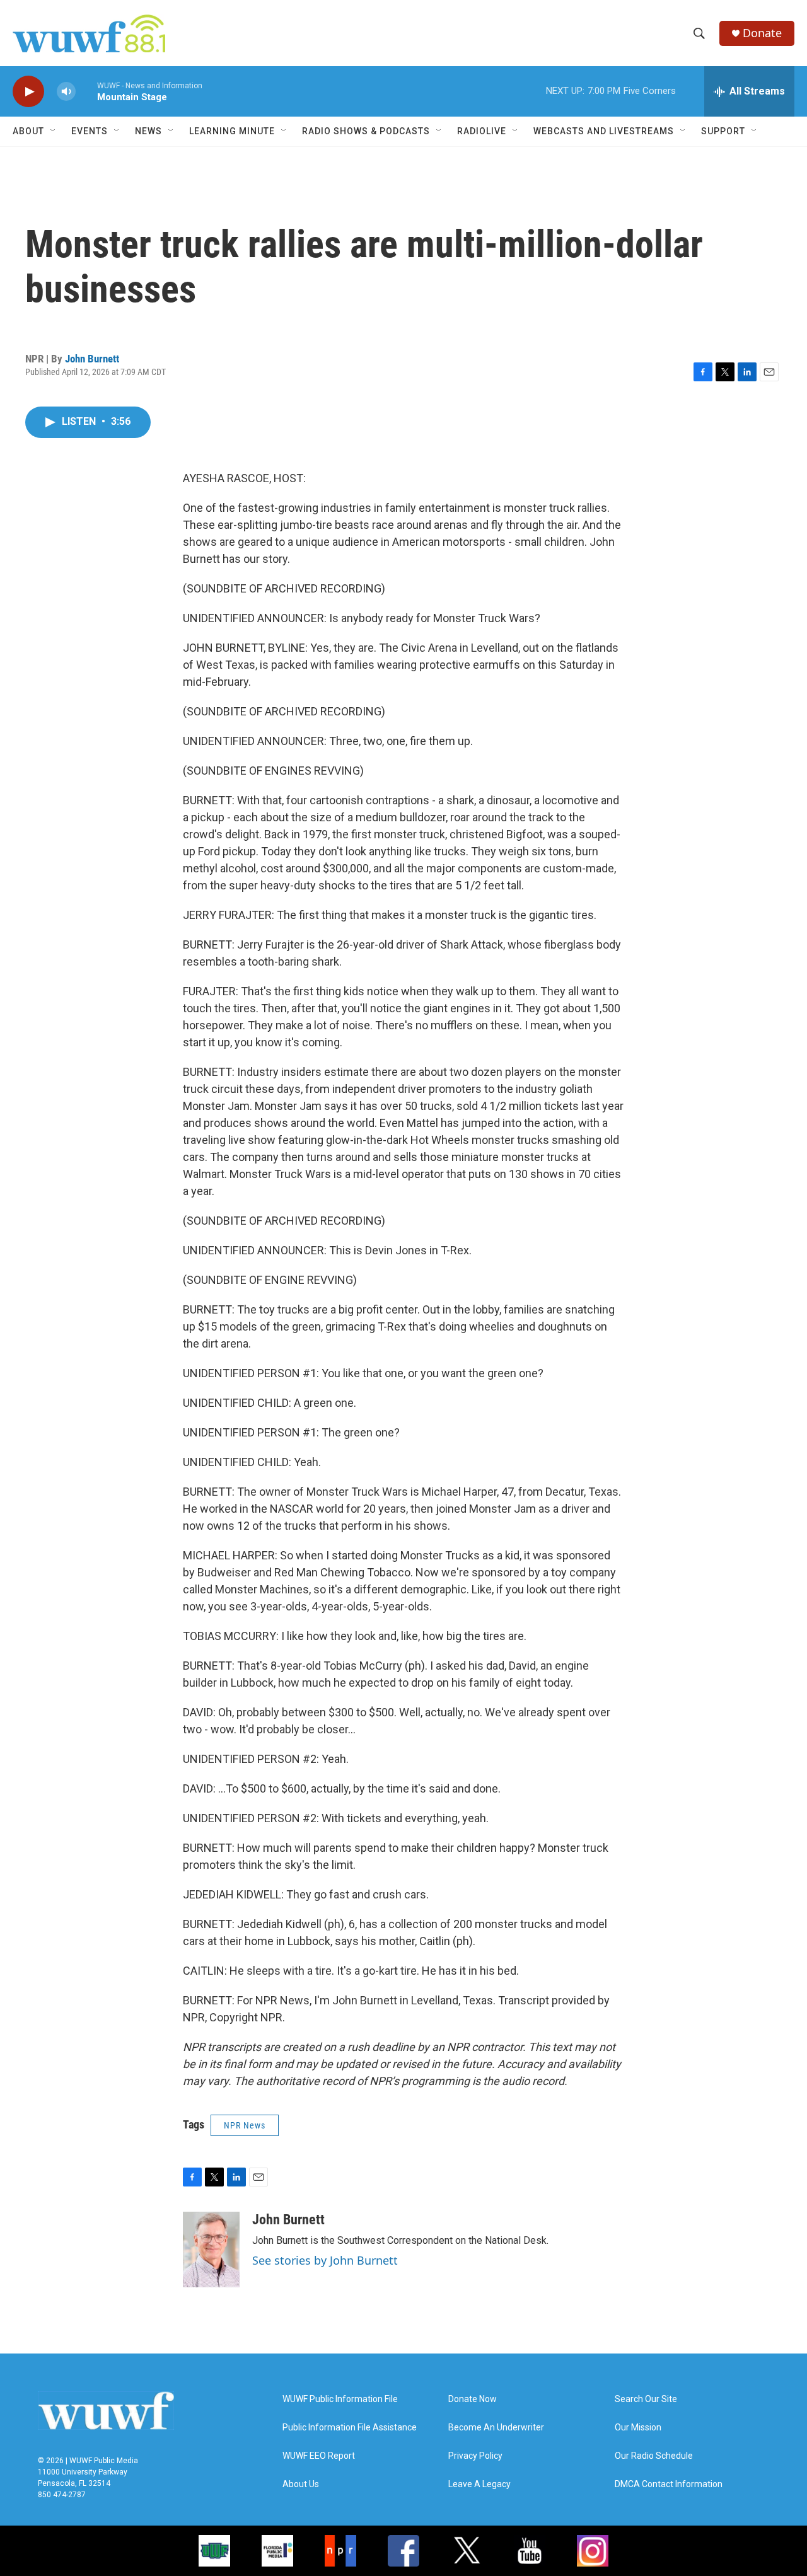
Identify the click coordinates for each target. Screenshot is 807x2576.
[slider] (86, 91)
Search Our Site (646, 2399)
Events (90, 131)
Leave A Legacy (479, 2484)
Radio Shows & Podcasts (366, 131)
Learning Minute (232, 131)
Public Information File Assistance (350, 2428)
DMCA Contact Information (669, 2484)
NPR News (245, 2125)
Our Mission (638, 2428)
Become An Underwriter (496, 2428)
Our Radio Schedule (654, 2456)
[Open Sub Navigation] (54, 131)
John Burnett (92, 359)
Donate (762, 33)
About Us (301, 2484)
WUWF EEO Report (319, 2456)
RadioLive (482, 131)
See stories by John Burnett (325, 2260)
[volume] (66, 92)
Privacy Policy (475, 2456)
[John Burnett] (211, 2250)
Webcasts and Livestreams (604, 131)
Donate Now (473, 2399)
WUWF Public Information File (340, 2399)
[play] (28, 92)
